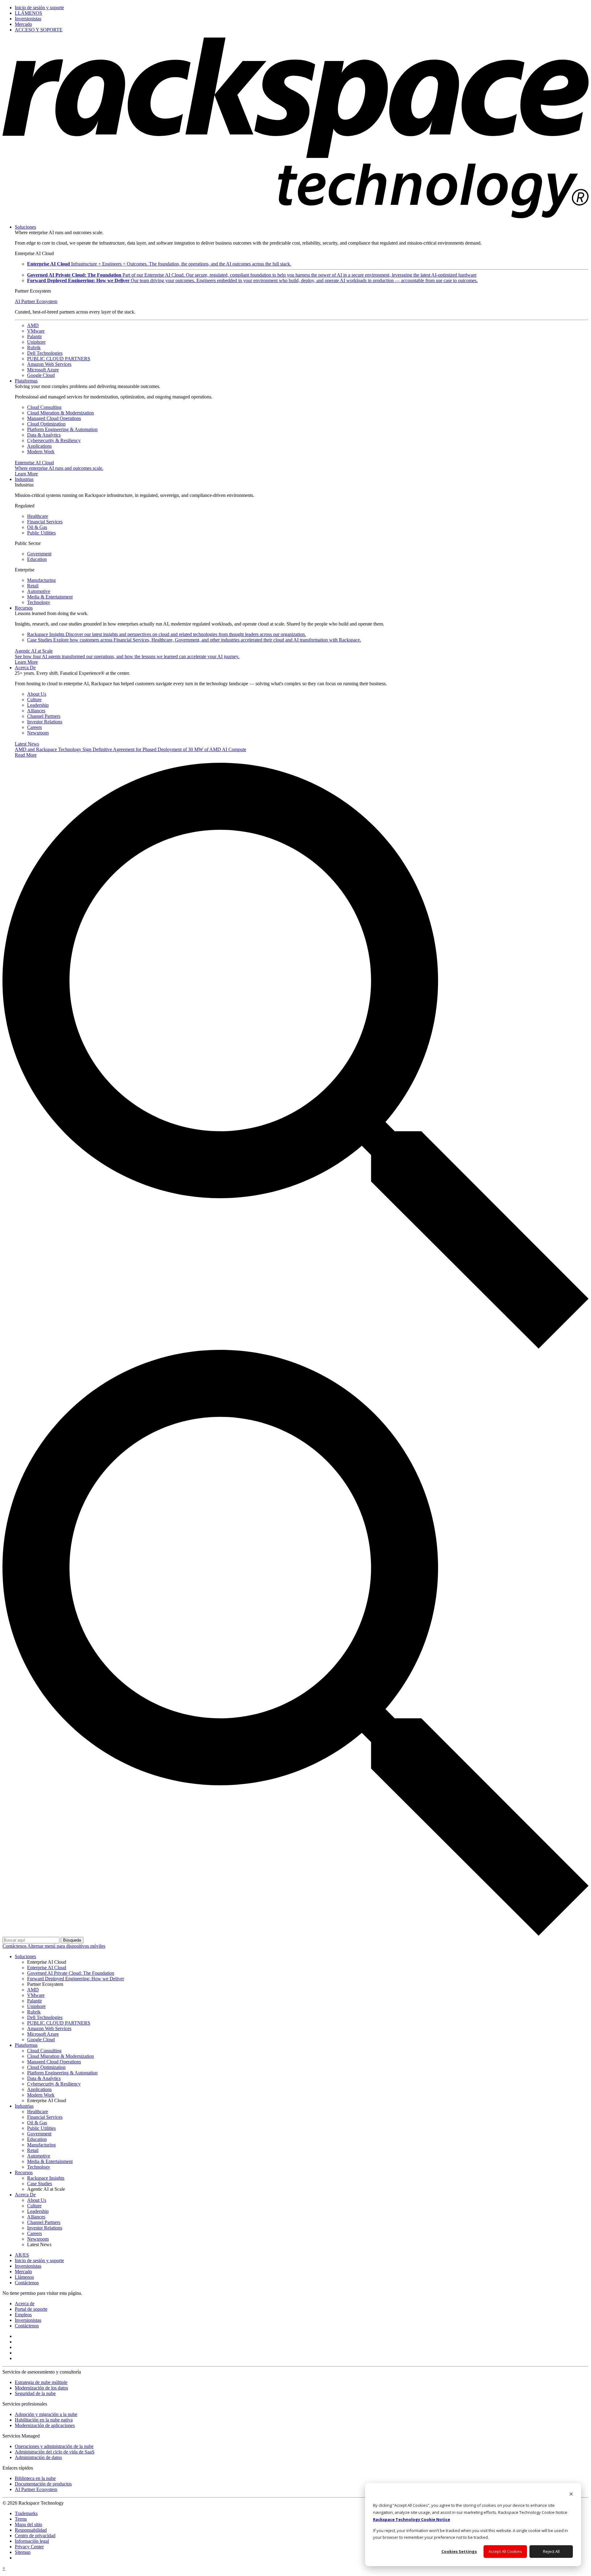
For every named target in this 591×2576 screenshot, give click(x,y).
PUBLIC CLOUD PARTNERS (59, 359)
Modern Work (41, 452)
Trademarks (26, 2513)
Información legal (32, 2541)
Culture (34, 700)
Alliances (36, 711)
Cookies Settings (459, 2551)
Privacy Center (29, 2547)
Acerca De (25, 668)
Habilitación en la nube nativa (44, 2420)
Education (37, 559)
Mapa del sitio (28, 2524)
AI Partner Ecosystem (36, 301)
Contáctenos (15, 1946)
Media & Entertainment (50, 597)
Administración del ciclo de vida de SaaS (55, 2452)
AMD (33, 325)
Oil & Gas (37, 527)
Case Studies (194, 640)
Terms (21, 2519)
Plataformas (26, 381)
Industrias (24, 479)
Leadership (38, 705)
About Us (37, 694)
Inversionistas (28, 2320)
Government (39, 554)
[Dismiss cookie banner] (571, 2495)
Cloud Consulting (44, 407)
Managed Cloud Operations (54, 418)
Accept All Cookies (505, 2551)
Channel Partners (44, 716)
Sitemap (23, 2552)
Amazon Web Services (49, 364)
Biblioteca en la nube (35, 2478)
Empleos (23, 2315)
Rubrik (34, 348)
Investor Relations (45, 722)
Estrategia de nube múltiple (41, 2382)
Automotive (39, 591)
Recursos (24, 608)
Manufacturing (41, 580)
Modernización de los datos (41, 2388)
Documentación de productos (43, 2484)
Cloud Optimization (46, 424)
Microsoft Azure (43, 370)
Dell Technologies (45, 353)
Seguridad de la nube (35, 2393)
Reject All (551, 2551)
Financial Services (45, 522)
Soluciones (25, 227)
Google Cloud (41, 375)
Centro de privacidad (35, 2536)
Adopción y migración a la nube (46, 2414)
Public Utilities (41, 533)
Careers (34, 727)
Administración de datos (38, 2457)
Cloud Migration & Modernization (60, 413)
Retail (33, 586)
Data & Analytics (44, 435)
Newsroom (38, 733)
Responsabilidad (31, 2530)
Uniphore (36, 342)
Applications (39, 446)
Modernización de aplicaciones (45, 2425)
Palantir (34, 336)
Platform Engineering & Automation (62, 429)
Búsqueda (72, 1940)
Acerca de (25, 2304)
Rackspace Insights (167, 634)
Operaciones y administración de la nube (54, 2446)
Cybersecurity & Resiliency (54, 440)
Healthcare (38, 516)
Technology (39, 602)
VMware (36, 331)
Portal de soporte (31, 2309)
